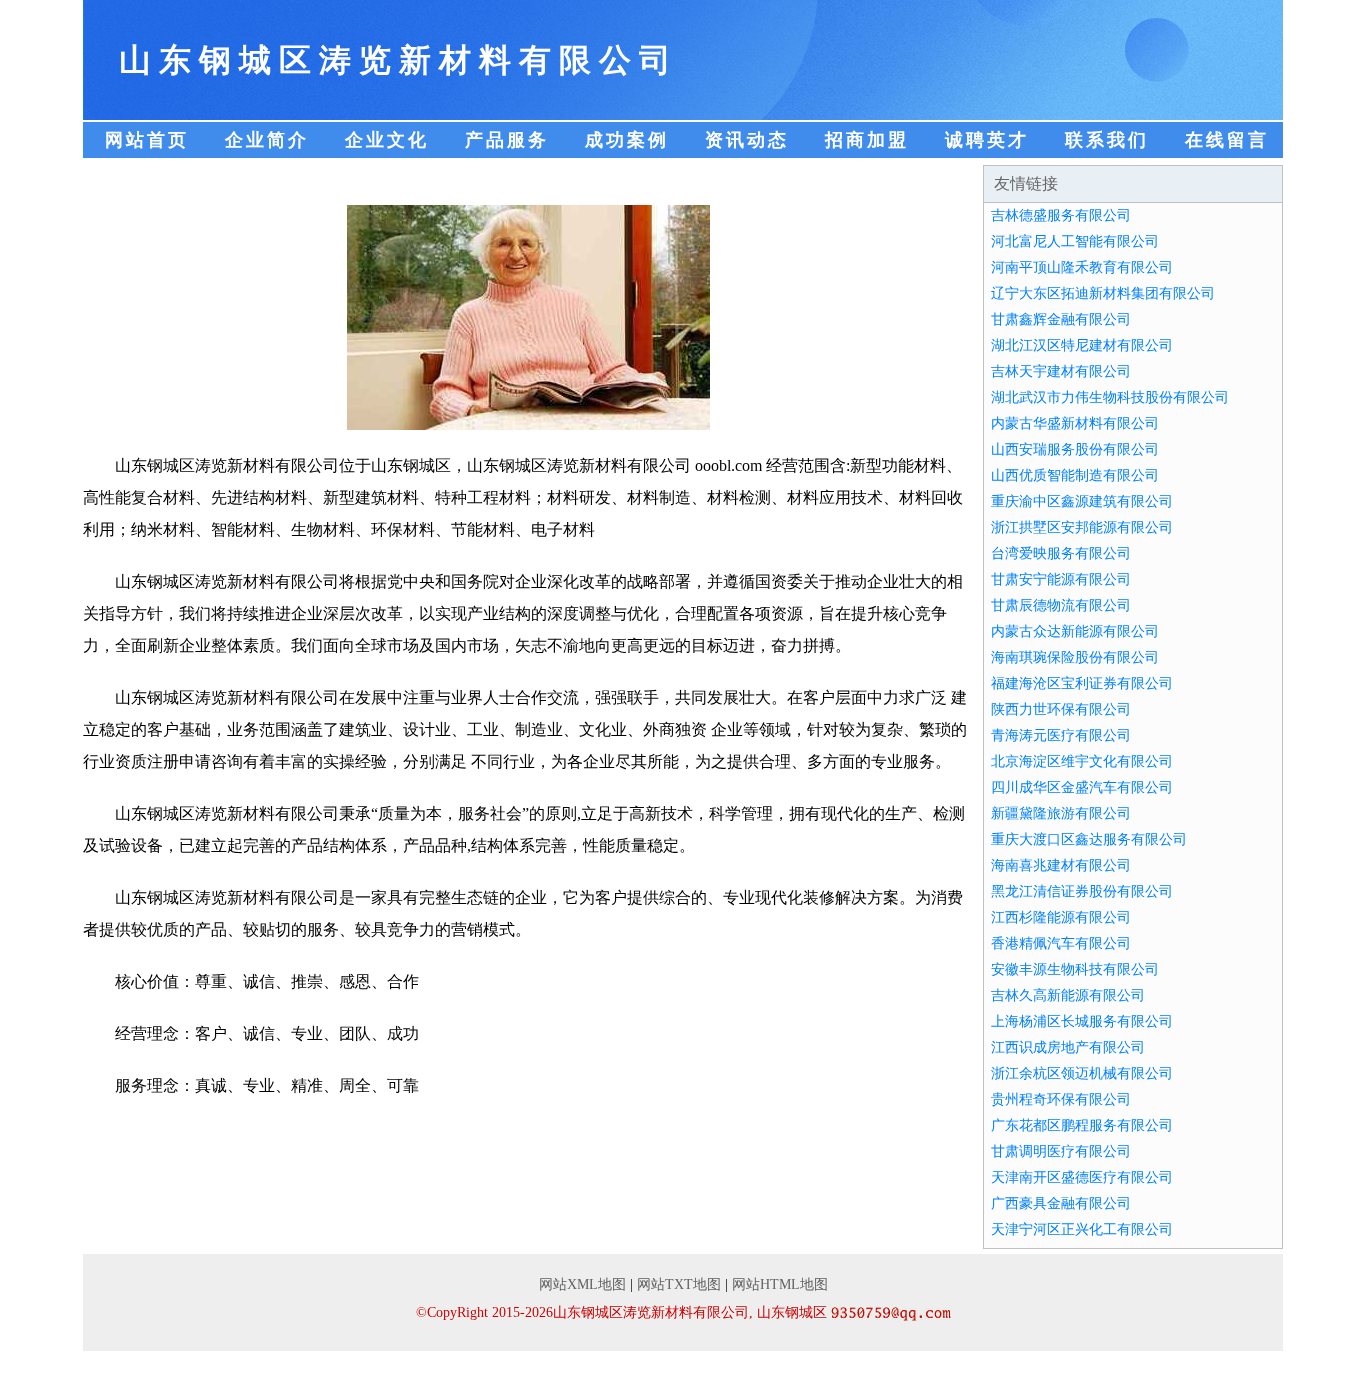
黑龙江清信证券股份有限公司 (1082, 891)
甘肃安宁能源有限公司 (1061, 579)
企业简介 (267, 140)
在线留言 (1227, 140)
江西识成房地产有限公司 (1068, 1047)
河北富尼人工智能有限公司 (1075, 241)
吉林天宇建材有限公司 (1061, 371)
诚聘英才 (987, 140)
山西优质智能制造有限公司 (1075, 475)
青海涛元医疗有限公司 (1061, 735)
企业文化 (387, 140)
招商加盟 (867, 140)
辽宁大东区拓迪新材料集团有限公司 (1103, 293)
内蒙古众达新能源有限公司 (1075, 631)
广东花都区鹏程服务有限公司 (1082, 1125)
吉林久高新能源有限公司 (1068, 995)
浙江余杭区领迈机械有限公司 (1082, 1073)
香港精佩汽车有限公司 (1061, 943)
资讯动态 (747, 140)
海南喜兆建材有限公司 (1061, 865)
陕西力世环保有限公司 (1061, 709)
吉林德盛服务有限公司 (1061, 215)
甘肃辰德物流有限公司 (1061, 605)
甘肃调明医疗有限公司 (1061, 1151)
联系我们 (1107, 140)
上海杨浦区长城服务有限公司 (1082, 1021)
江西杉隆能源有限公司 (1061, 917)
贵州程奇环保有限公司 (1061, 1099)
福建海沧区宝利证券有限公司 (1082, 683)
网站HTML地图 (780, 1284)
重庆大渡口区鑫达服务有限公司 (1089, 839)
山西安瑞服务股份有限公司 (1075, 449)
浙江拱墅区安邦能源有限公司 (1082, 527)
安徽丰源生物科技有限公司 (1075, 969)
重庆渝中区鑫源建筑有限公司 (1082, 501)
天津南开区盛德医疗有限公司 (1082, 1177)
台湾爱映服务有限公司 (1061, 553)
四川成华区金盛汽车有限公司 (1082, 787)
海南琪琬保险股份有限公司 (1075, 657)
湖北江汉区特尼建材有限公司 (1082, 345)
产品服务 (507, 140)
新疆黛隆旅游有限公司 (1061, 813)
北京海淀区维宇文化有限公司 (1082, 761)
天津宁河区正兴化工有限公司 (1082, 1229)
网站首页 (147, 140)
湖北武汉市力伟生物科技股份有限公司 (1110, 397)
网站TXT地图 (679, 1284)
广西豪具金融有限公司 (1061, 1203)
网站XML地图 (582, 1284)
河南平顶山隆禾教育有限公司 (1082, 267)
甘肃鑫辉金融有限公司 (1061, 319)
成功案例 (627, 140)
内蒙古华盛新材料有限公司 (1075, 423)
